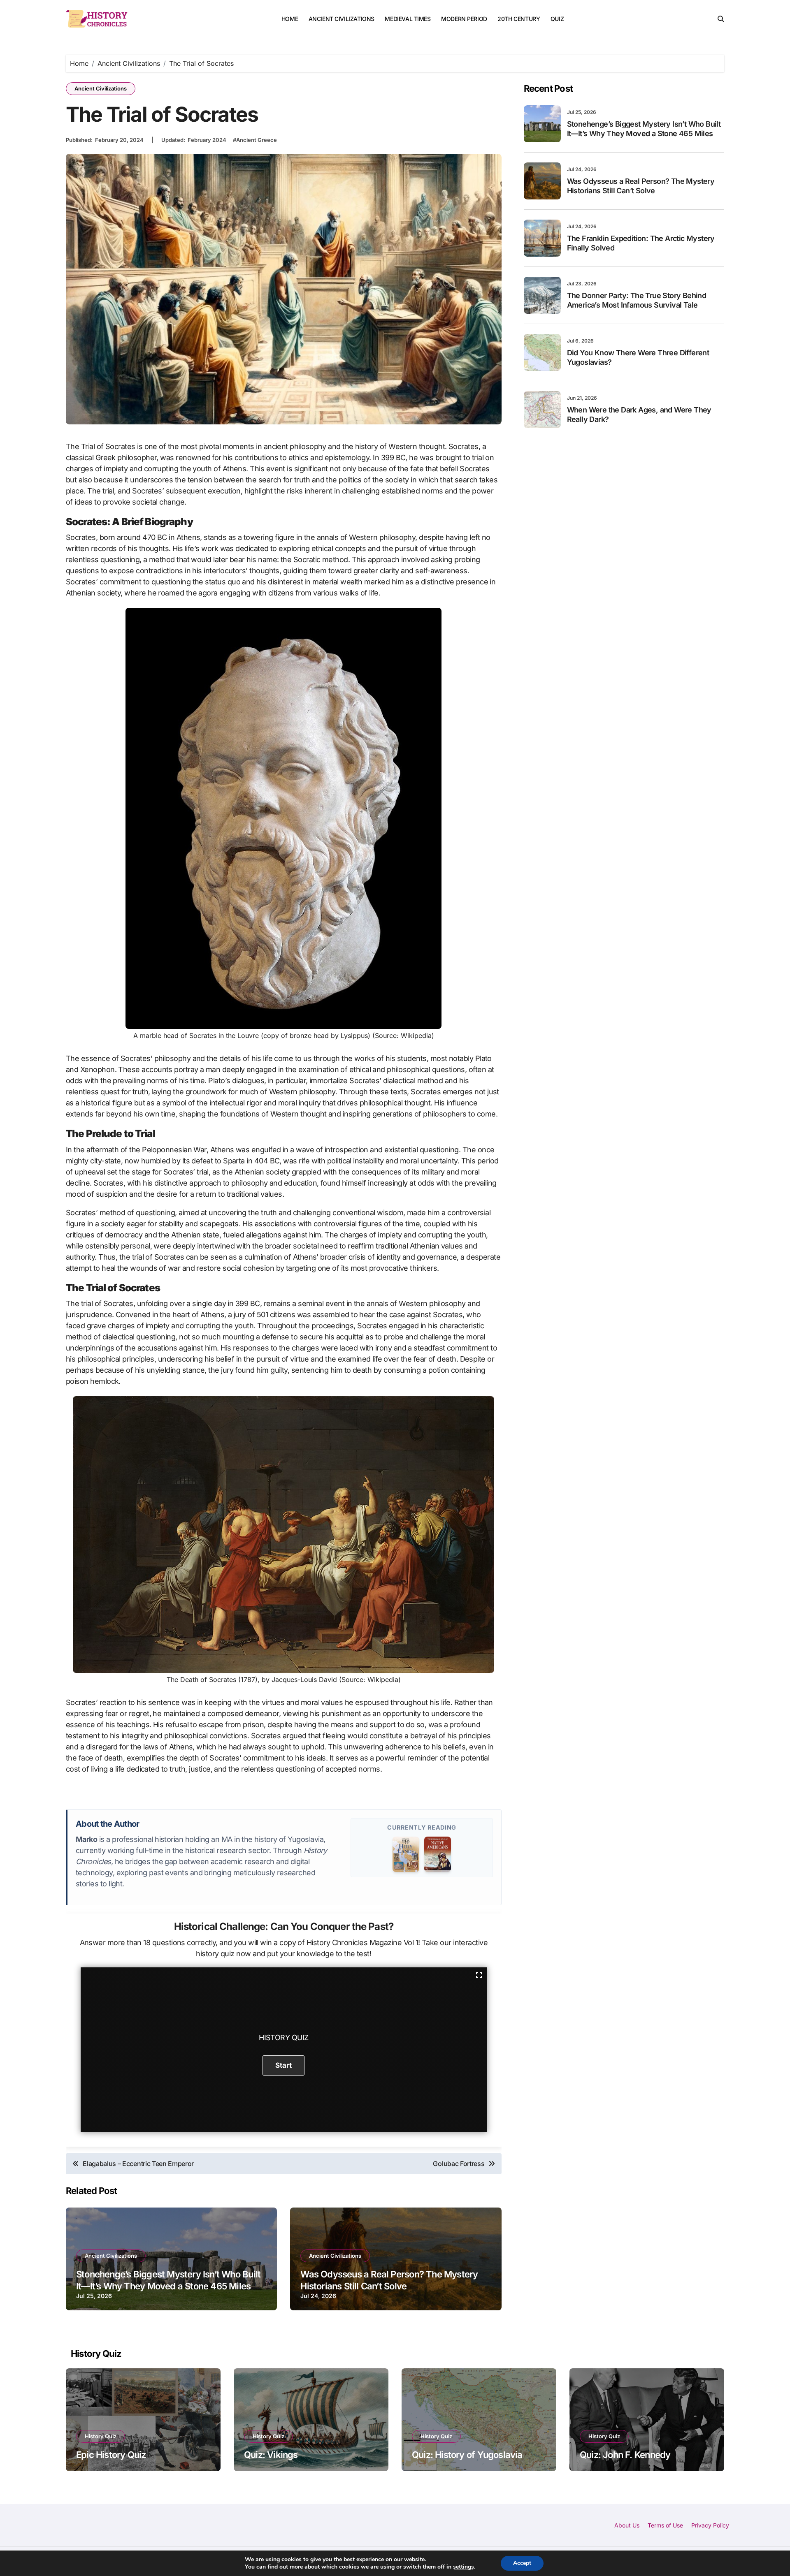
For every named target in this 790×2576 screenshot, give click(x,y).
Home (290, 19)
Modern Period (464, 19)
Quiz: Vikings (271, 2455)
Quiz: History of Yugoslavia (467, 2455)
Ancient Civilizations (342, 19)
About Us (627, 2525)
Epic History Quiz (111, 2455)
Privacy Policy (710, 2525)
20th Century (519, 19)
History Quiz (101, 2436)
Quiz (557, 19)
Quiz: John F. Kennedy (625, 2455)
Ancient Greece (257, 140)
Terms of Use (665, 2525)
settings (464, 2567)
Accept (522, 2563)
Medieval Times (408, 19)
